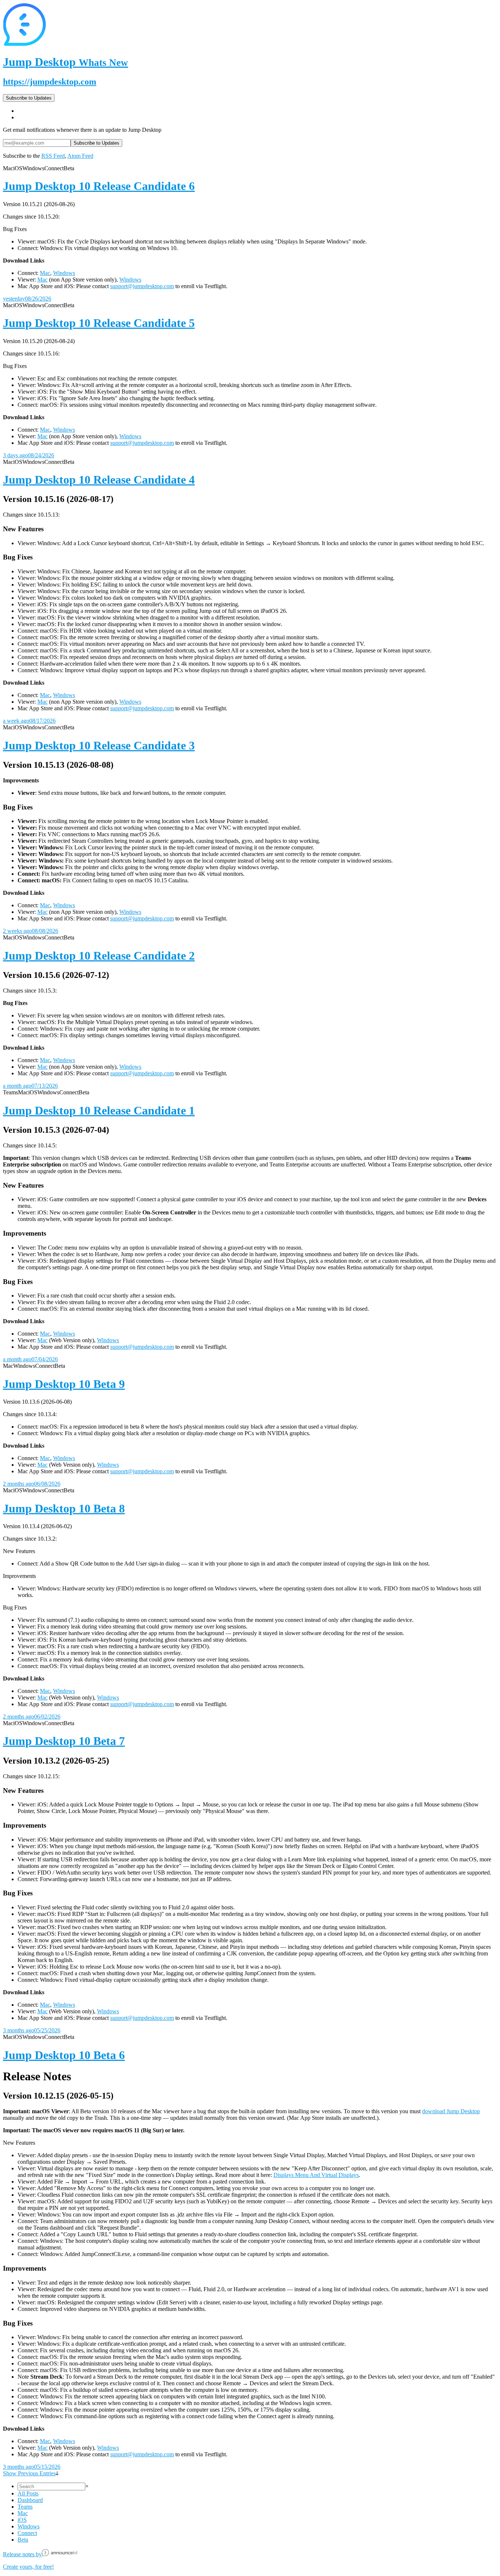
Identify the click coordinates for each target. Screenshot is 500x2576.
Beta (23, 2540)
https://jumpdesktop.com (50, 82)
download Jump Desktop (451, 2111)
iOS (22, 2520)
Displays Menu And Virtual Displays (316, 2175)
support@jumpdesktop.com (142, 286)
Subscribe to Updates (29, 98)
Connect (27, 2533)
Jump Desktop (66, 62)
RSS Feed (53, 156)
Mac (45, 273)
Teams (25, 2507)
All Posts (28, 2493)
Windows (64, 273)
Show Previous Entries (29, 2473)
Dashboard (30, 2500)
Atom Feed (80, 156)
